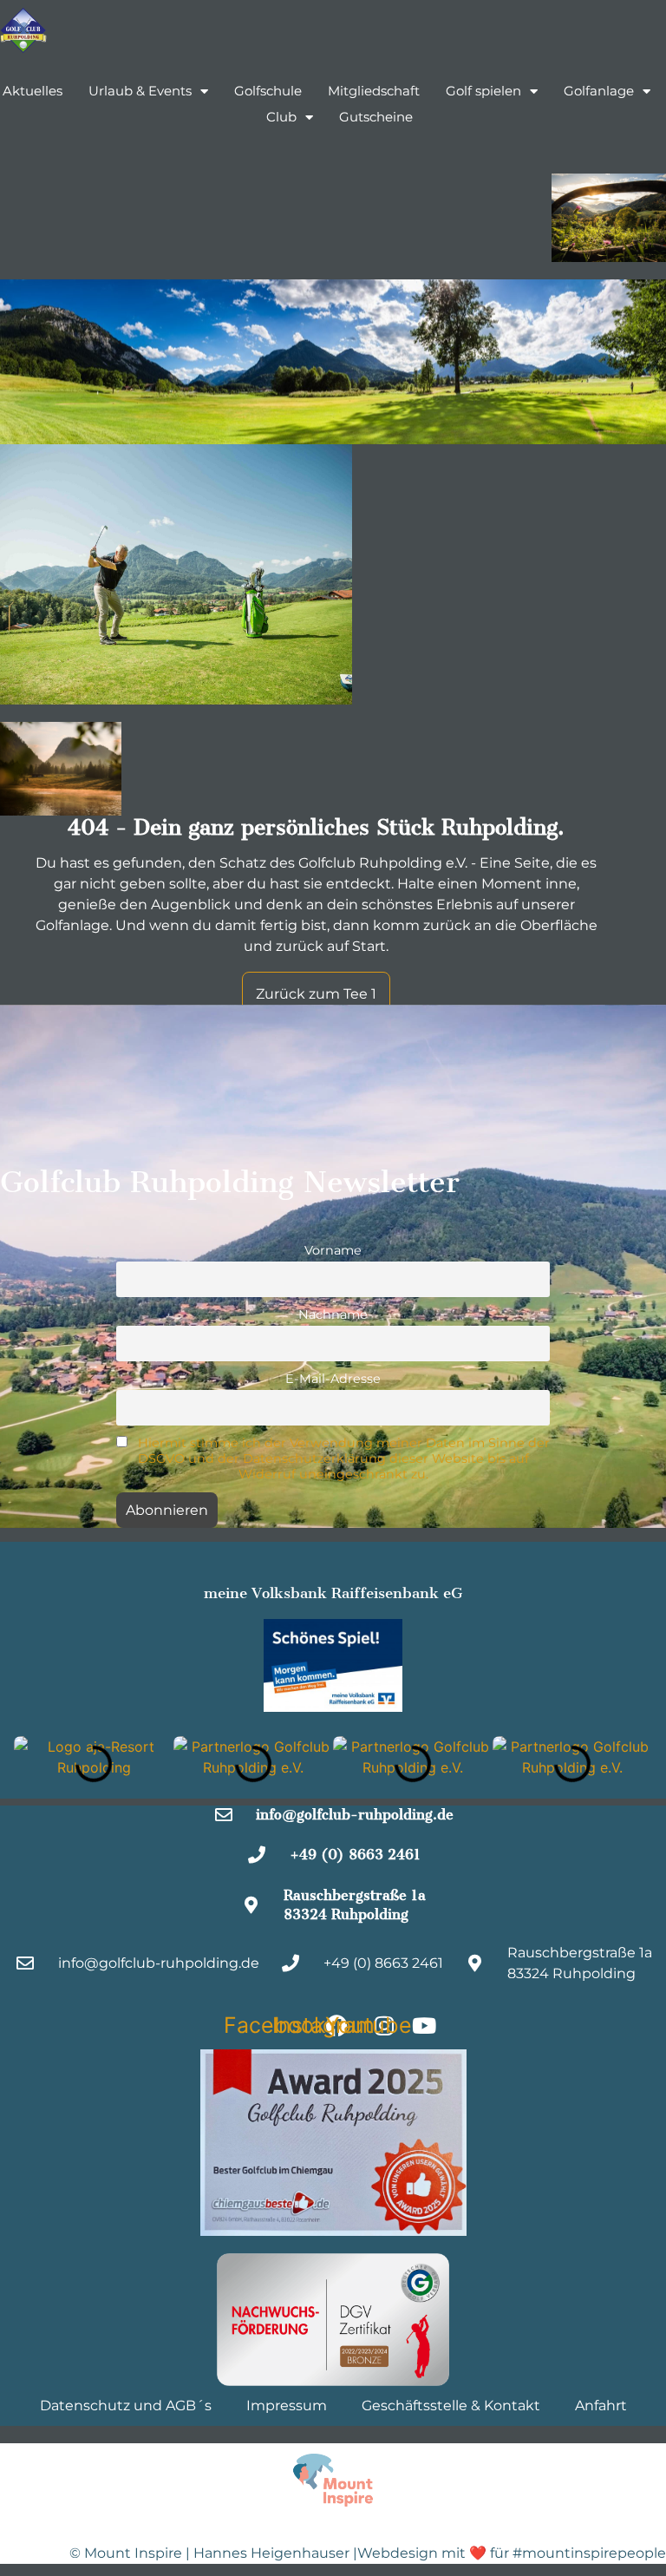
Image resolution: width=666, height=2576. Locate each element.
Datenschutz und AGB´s (126, 2406)
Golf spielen (483, 91)
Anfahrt (601, 2406)
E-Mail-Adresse (333, 1379)
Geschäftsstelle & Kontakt (451, 2406)
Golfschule (268, 91)
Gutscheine (376, 117)
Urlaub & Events (140, 91)
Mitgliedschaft (374, 91)
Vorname (333, 1250)
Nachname (333, 1314)
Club (281, 117)
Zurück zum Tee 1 (316, 994)
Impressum (287, 2406)
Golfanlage (599, 91)
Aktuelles (33, 91)
